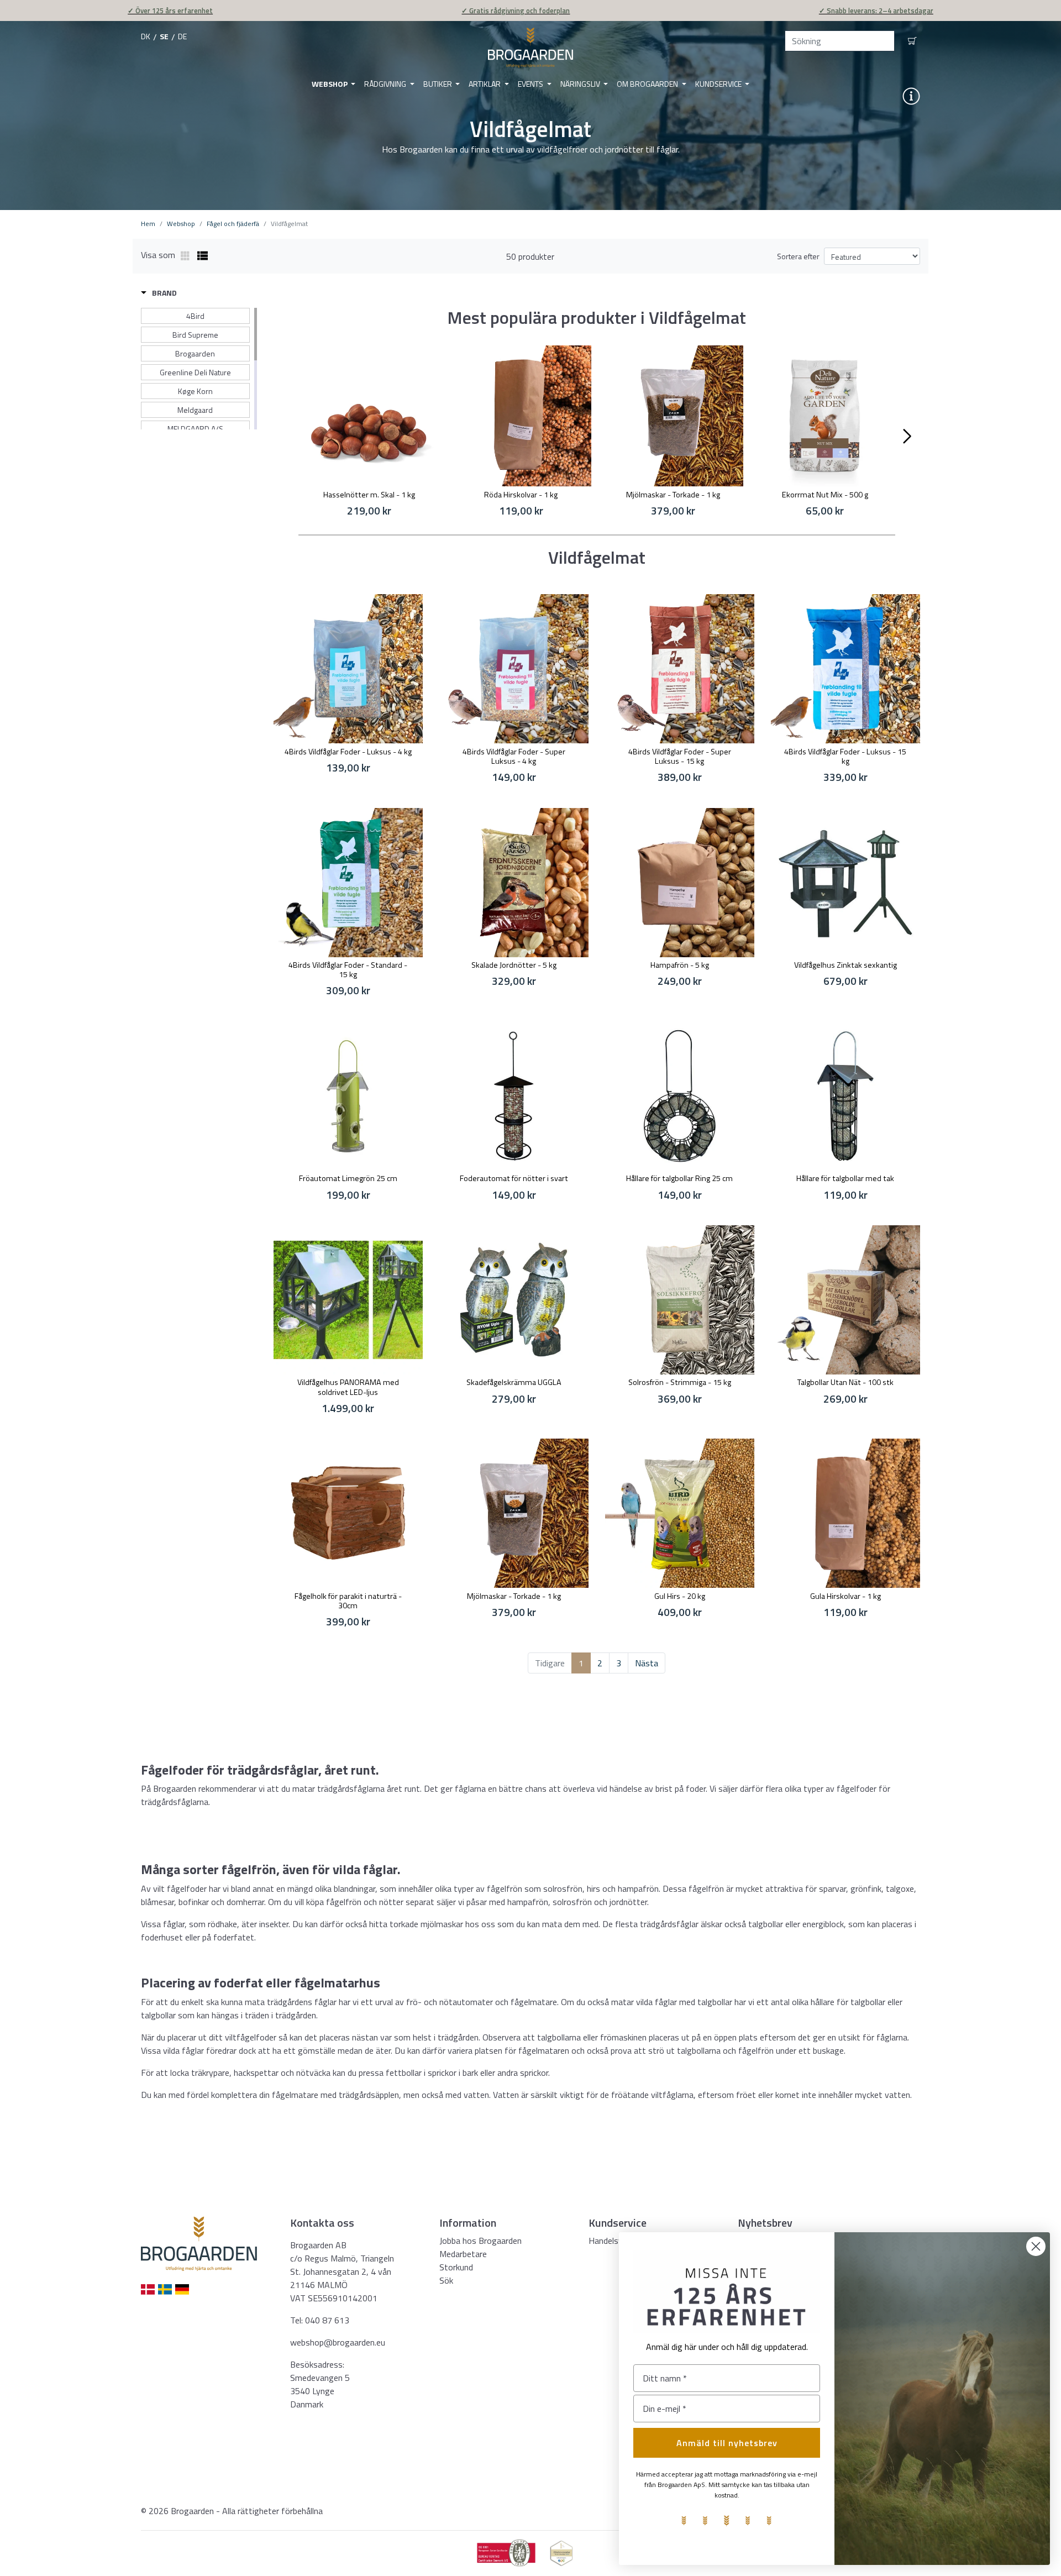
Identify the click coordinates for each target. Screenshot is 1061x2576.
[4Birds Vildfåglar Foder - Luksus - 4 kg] (348, 669)
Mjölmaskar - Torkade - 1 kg (673, 495)
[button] (159, 293)
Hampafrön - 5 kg (680, 965)
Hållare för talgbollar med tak (845, 1178)
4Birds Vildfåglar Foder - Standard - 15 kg (348, 970)
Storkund (456, 2267)
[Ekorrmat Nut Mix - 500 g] (825, 416)
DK (146, 36)
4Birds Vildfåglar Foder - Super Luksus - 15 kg (680, 756)
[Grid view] (186, 256)
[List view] (203, 256)
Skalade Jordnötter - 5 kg (514, 965)
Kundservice (719, 84)
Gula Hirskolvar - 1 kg (845, 1596)
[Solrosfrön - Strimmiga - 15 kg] (680, 1300)
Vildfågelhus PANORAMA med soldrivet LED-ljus (348, 1387)
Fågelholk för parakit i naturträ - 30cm (348, 1601)
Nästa (647, 1663)
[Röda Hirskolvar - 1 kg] (521, 416)
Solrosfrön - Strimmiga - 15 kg (680, 1382)
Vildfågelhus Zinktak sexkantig (845, 965)
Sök (446, 2280)
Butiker (438, 84)
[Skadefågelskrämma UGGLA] (514, 1300)
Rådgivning (386, 84)
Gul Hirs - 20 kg (680, 1596)
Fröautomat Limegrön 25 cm (348, 1178)
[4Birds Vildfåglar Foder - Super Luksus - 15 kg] (680, 669)
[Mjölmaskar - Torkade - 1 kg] (673, 416)
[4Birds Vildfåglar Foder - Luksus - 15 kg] (845, 669)
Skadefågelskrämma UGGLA (514, 1382)
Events (531, 84)
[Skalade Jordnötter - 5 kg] (514, 883)
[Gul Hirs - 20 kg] (680, 1513)
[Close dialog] (1036, 2246)
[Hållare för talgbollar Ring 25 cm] (680, 1096)
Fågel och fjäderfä (233, 224)
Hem (148, 224)
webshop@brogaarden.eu (338, 2342)
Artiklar (485, 84)
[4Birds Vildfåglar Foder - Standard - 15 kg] (348, 883)
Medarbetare (463, 2254)
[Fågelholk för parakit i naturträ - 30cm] (348, 1513)
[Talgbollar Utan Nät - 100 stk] (845, 1300)
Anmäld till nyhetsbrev (727, 2443)
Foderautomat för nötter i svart (514, 1178)
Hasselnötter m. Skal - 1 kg (369, 495)
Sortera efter (798, 256)
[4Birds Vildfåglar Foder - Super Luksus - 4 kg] (514, 669)
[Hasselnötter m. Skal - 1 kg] (369, 416)
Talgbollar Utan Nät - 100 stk (845, 1382)
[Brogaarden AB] (530, 48)
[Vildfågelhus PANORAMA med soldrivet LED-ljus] (348, 1300)
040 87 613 (327, 2320)
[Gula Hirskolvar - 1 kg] (845, 1513)
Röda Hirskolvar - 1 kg (521, 495)
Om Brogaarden (648, 84)
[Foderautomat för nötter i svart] (514, 1096)
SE (164, 36)
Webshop (330, 84)
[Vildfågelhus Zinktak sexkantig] (845, 883)
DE (182, 36)
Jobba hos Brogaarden (480, 2241)
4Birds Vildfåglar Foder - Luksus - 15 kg (845, 756)
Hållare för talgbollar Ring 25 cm (679, 1178)
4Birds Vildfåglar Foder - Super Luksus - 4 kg (514, 756)
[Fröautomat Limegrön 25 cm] (348, 1096)
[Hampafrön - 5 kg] (680, 883)
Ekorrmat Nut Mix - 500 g (825, 495)
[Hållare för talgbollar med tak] (845, 1096)
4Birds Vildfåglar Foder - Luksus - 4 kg (348, 752)
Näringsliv (581, 84)
